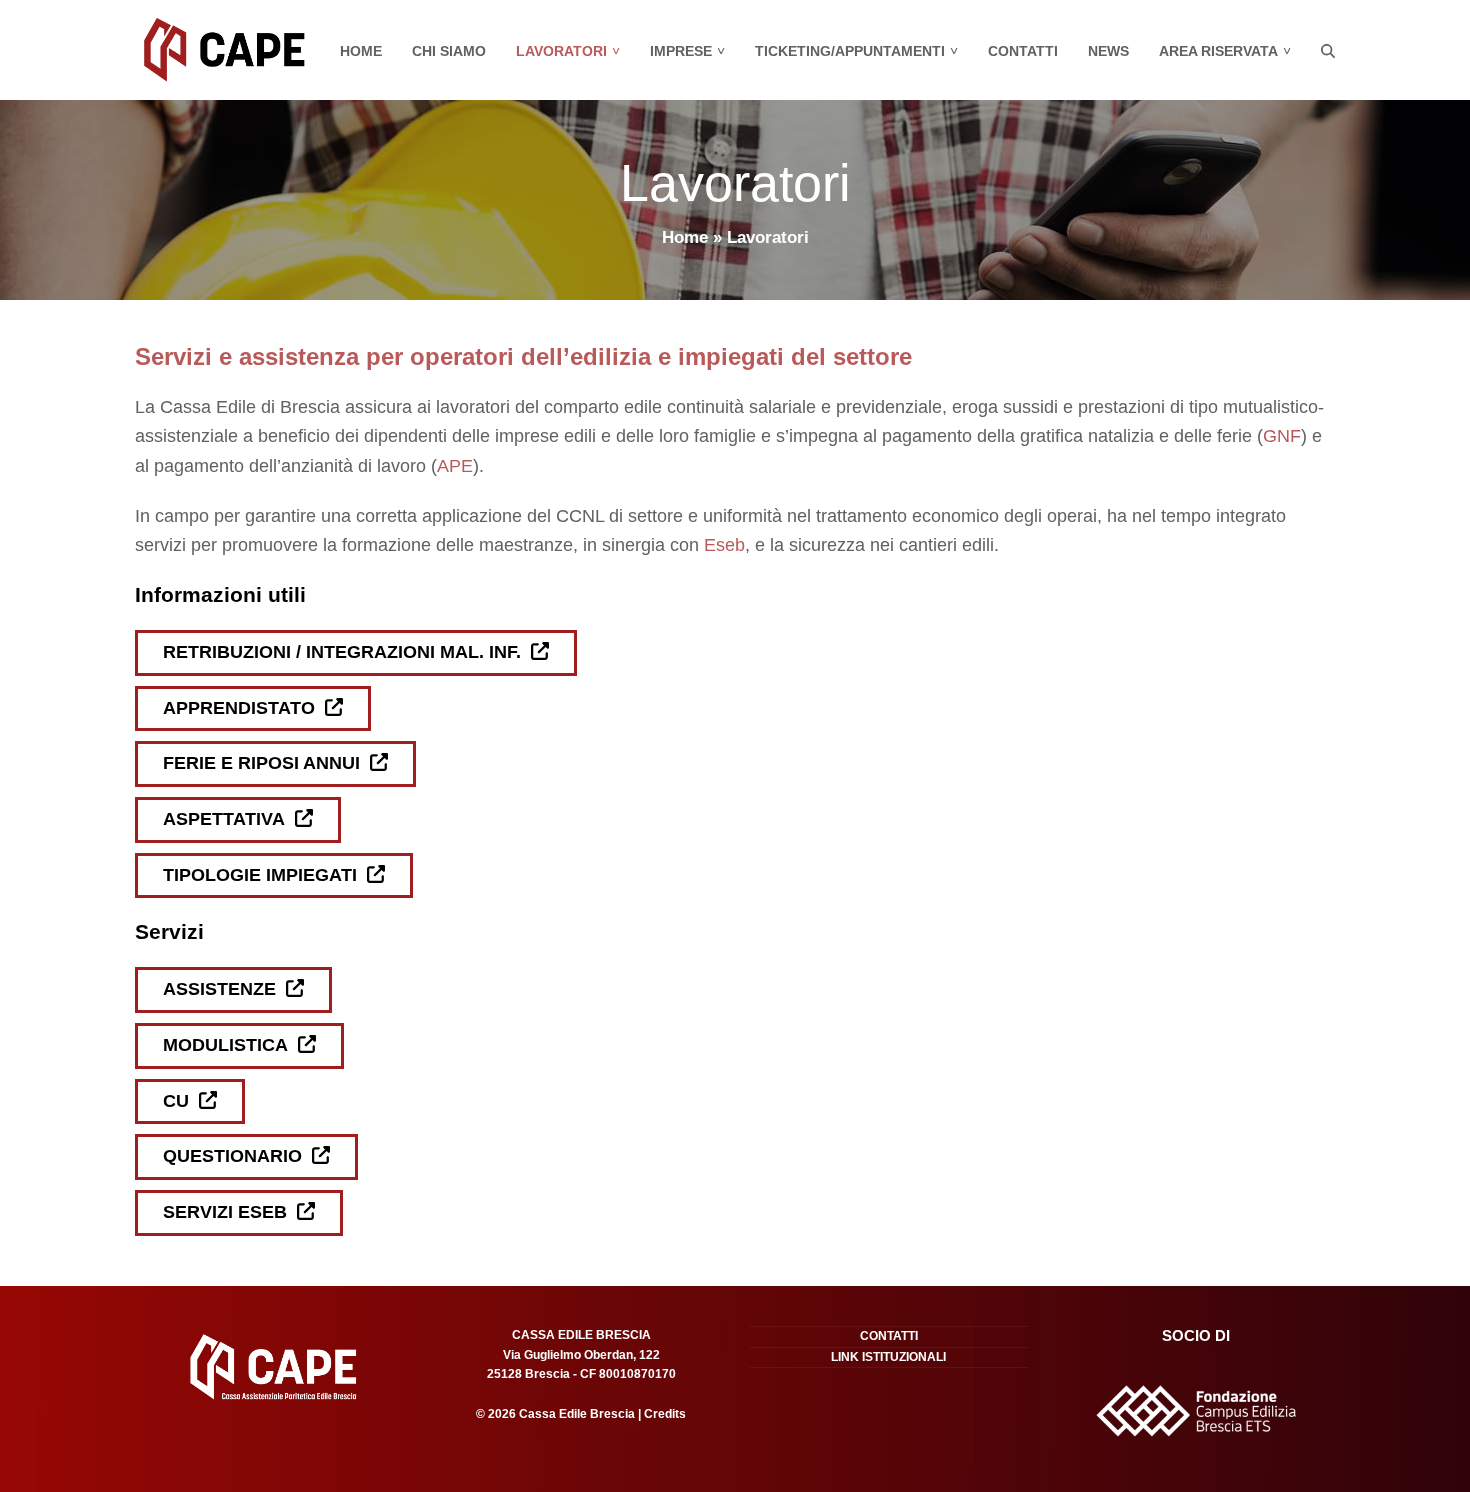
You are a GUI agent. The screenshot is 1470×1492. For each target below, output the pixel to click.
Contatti (889, 1336)
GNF (1282, 436)
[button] (1328, 50)
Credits (663, 1414)
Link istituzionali (888, 1357)
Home (685, 237)
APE (455, 466)
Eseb (724, 545)
